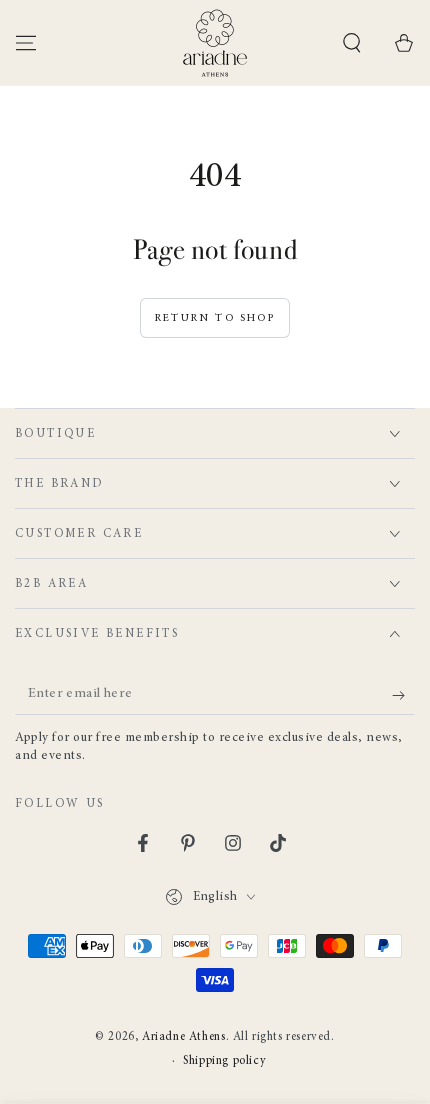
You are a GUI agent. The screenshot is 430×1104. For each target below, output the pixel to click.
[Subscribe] (403, 695)
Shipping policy (224, 1061)
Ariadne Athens (183, 1037)
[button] (352, 43)
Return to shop (215, 318)
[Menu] (26, 43)
